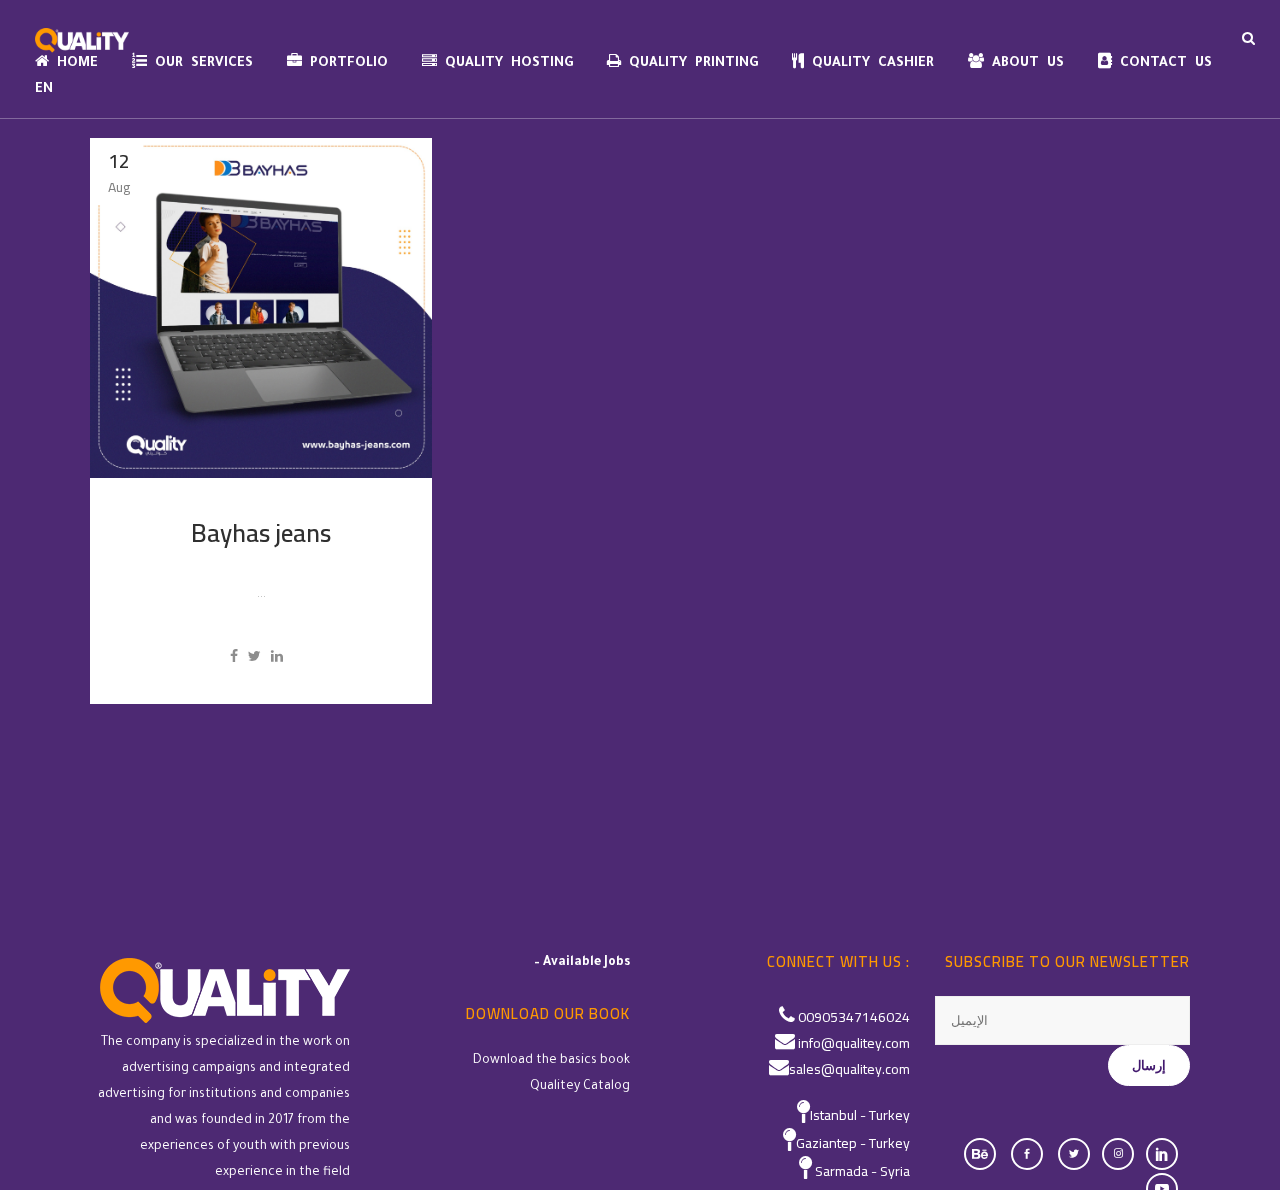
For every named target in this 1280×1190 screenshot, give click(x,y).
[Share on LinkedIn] (277, 656)
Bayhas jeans (261, 532)
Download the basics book (551, 1061)
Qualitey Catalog (580, 1087)
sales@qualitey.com (849, 1069)
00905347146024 (854, 1017)
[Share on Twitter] (254, 656)
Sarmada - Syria (862, 1171)
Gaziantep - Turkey (853, 1143)
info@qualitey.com (854, 1043)
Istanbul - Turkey (860, 1115)
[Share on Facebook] (234, 656)
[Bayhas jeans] (261, 308)
